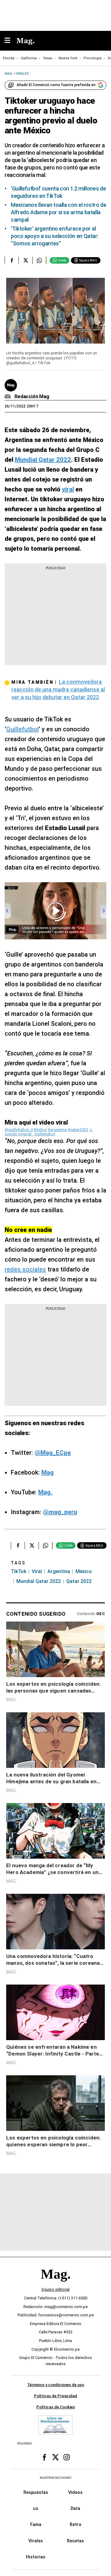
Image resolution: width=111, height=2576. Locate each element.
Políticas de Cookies (56, 2407)
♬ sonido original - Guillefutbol (49, 1132)
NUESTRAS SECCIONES (55, 2478)
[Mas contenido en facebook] (44, 2457)
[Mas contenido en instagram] (67, 2457)
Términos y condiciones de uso (56, 2385)
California (29, 58)
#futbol (40, 1130)
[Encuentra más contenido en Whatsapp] (39, 260)
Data (75, 2508)
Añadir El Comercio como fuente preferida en (56, 85)
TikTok (18, 1571)
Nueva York (68, 58)
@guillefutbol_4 (19, 1130)
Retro (76, 2524)
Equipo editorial (56, 2289)
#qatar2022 (78, 1130)
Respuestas (36, 2492)
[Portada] (55, 2284)
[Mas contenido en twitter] (55, 2457)
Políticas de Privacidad (55, 2396)
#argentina (57, 1130)
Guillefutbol (23, 729)
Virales (36, 2541)
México (84, 1571)
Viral (37, 1571)
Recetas (75, 2541)
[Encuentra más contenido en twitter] (25, 260)
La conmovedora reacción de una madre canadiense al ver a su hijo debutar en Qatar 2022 (58, 689)
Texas (48, 58)
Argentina (59, 1571)
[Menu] (10, 41)
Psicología (92, 58)
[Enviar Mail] (8, 397)
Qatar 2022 (79, 1581)
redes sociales (25, 1269)
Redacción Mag (32, 397)
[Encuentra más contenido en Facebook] (12, 260)
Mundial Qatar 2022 (39, 1581)
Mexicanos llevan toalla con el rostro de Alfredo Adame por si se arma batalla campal (59, 212)
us (36, 2508)
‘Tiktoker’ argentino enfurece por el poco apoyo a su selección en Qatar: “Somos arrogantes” (55, 236)
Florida (9, 58)
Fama (36, 2524)
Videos (75, 2492)
